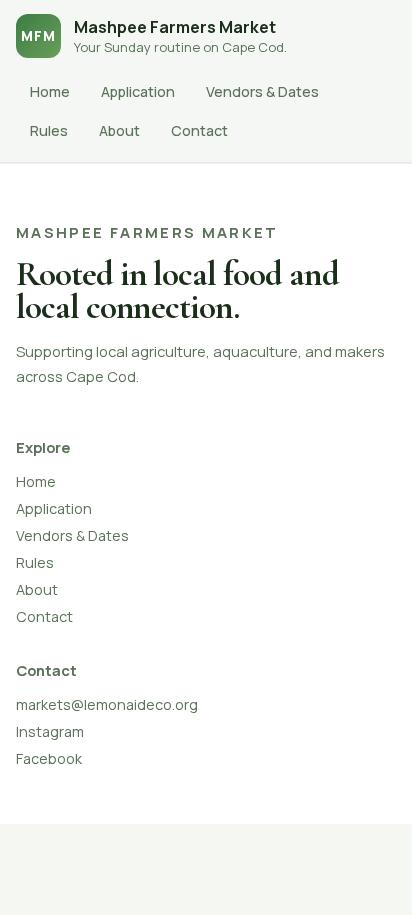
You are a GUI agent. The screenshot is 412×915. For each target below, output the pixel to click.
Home (50, 91)
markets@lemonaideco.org (107, 704)
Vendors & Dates (262, 91)
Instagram (50, 731)
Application (138, 91)
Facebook (49, 758)
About (119, 130)
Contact (199, 130)
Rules (49, 130)
